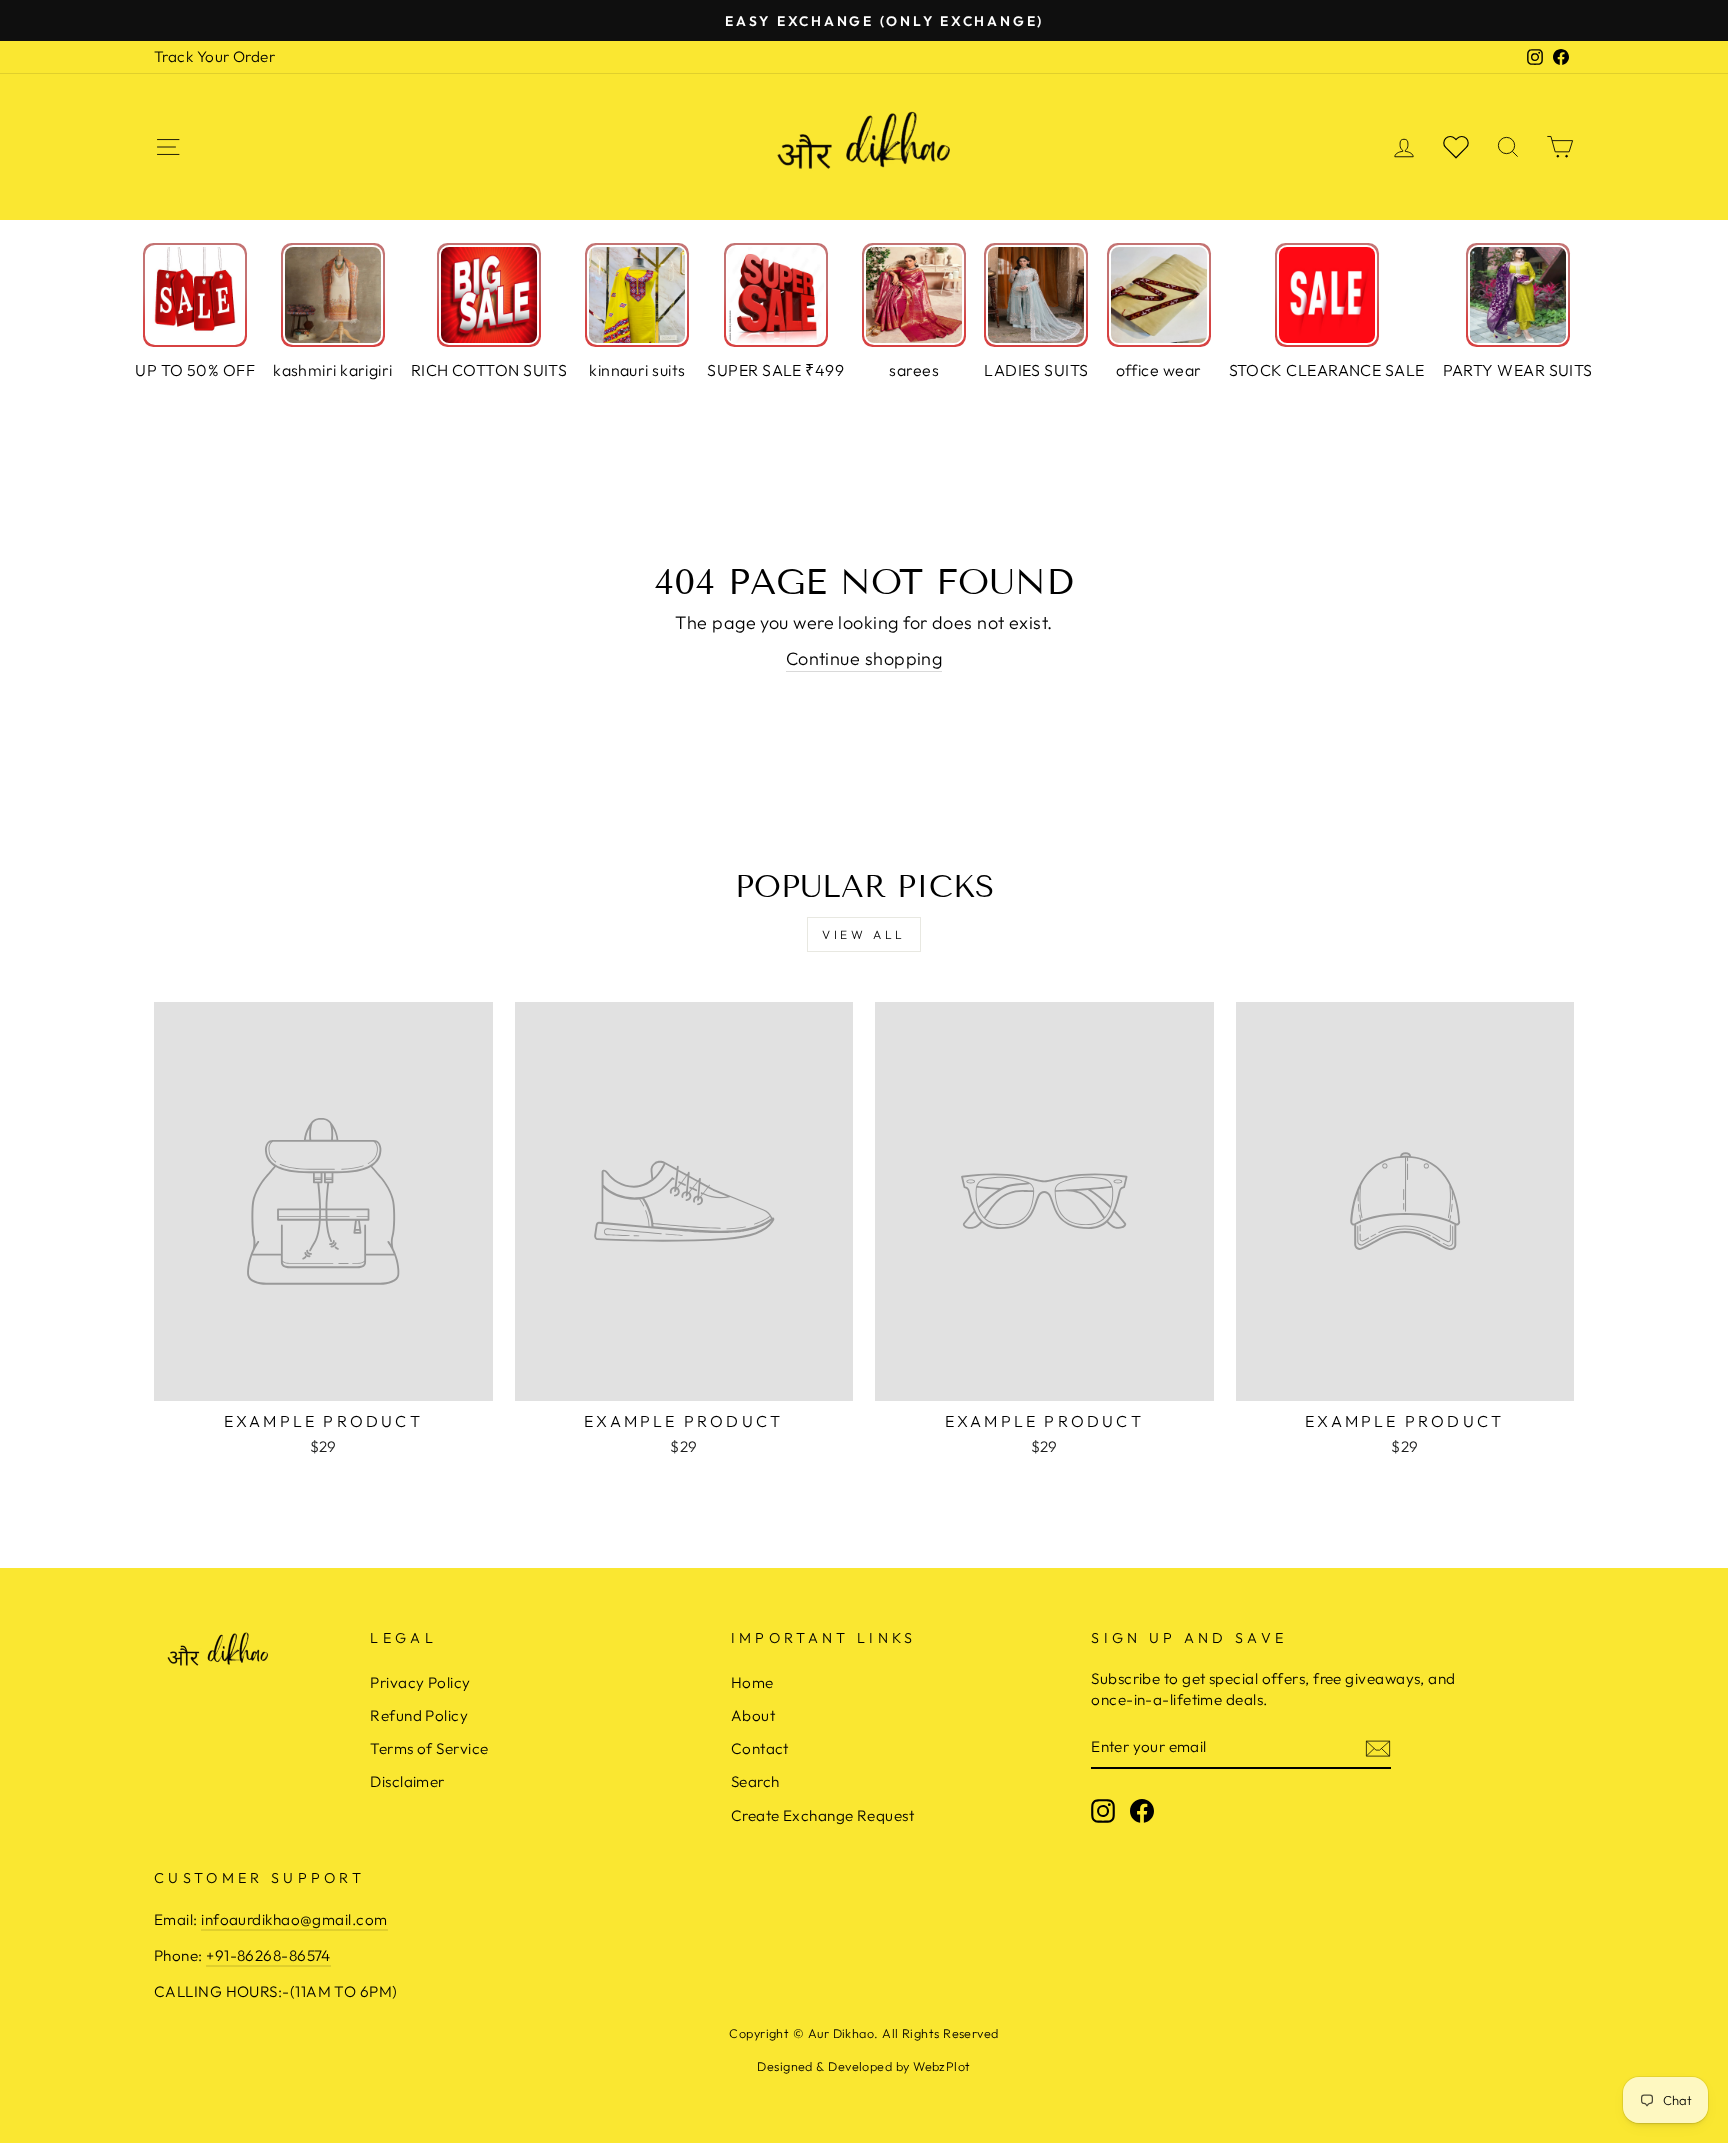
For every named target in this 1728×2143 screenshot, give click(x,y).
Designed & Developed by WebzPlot (863, 2066)
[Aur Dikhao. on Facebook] (1142, 1811)
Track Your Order (214, 56)
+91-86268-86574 (268, 1955)
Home (752, 1682)
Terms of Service (429, 1748)
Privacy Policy (420, 1682)
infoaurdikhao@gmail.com (294, 1919)
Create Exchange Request (822, 1815)
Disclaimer (407, 1781)
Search (755, 1781)
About (753, 1715)
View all (864, 934)
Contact (760, 1748)
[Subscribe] (1378, 1747)
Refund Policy (419, 1715)
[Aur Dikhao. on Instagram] (1103, 1811)
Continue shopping (864, 658)
